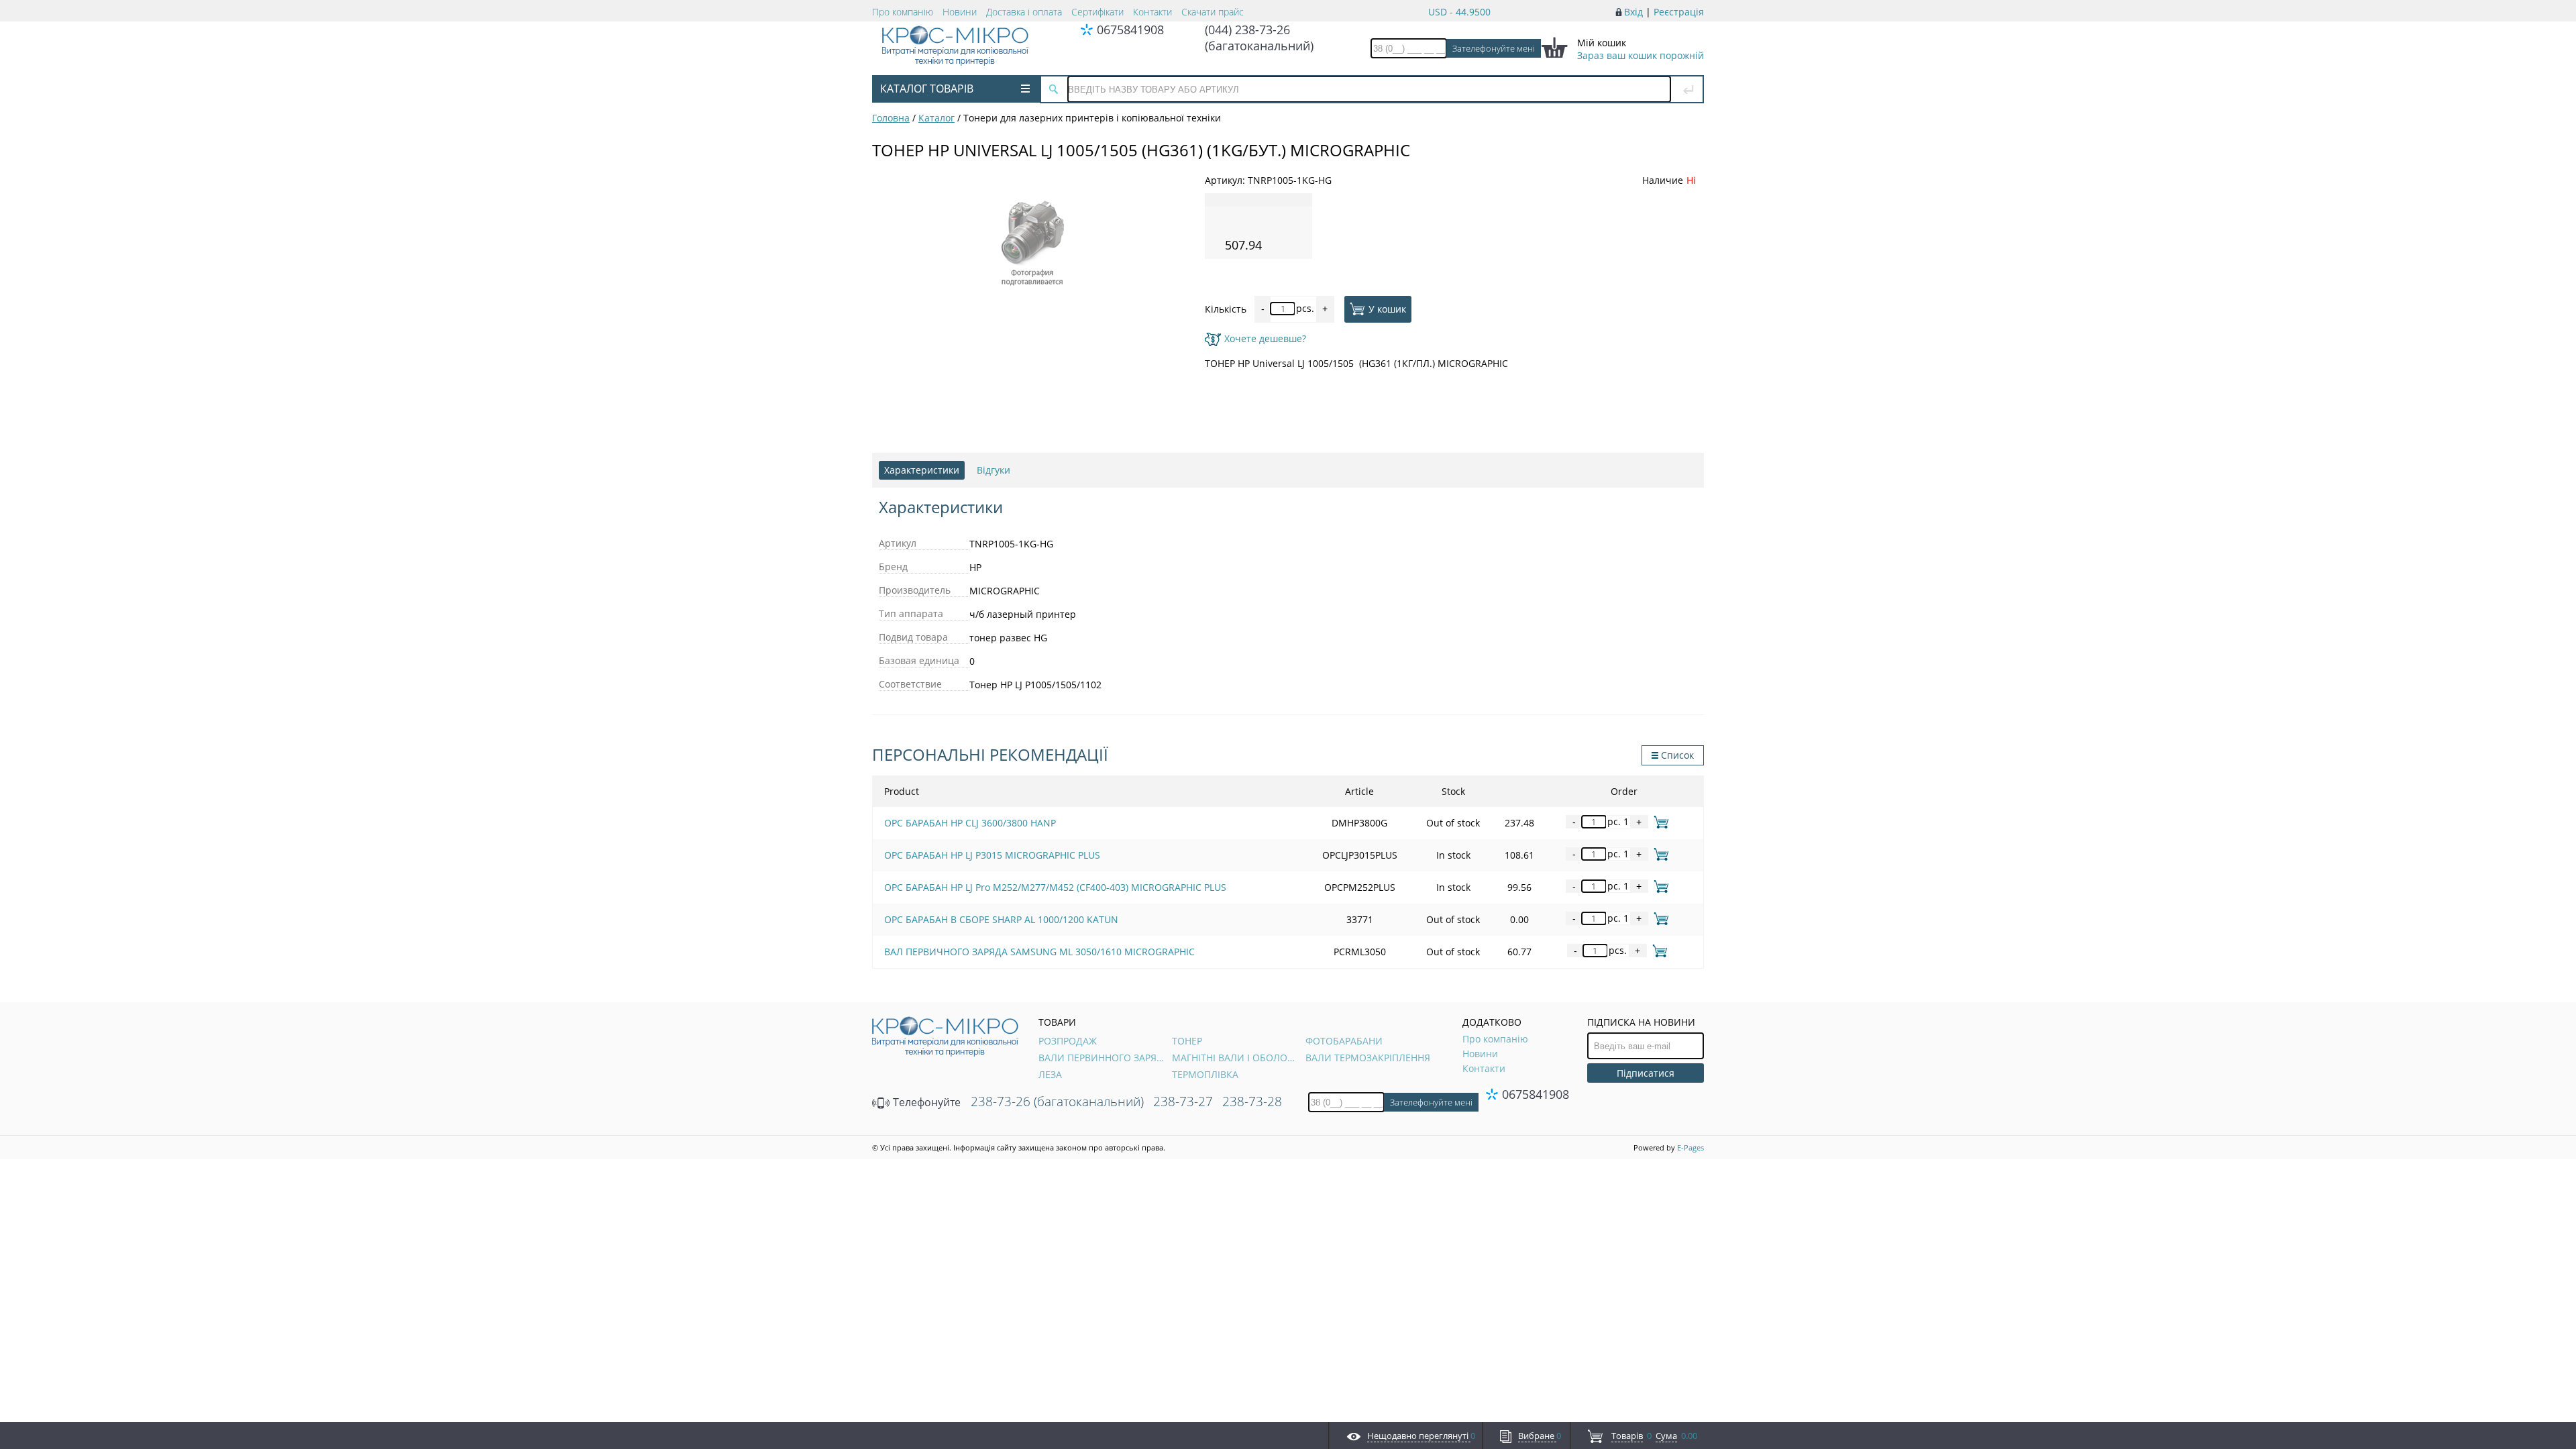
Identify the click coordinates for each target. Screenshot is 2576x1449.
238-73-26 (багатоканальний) (1057, 1102)
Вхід (1633, 12)
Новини (960, 12)
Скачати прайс (1213, 12)
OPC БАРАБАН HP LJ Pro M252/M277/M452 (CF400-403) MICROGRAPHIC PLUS (1055, 887)
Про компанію (903, 12)
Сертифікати (1097, 12)
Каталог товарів (927, 89)
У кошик (1387, 308)
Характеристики (922, 470)
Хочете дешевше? (1265, 338)
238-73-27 (1183, 1102)
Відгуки (994, 470)
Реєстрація (1679, 12)
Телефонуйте (925, 1102)
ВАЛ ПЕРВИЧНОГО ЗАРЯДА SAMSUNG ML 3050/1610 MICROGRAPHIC (1039, 952)
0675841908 (1130, 30)
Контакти (1152, 12)
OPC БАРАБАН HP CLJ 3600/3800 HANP (970, 823)
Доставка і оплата (1024, 12)
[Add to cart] (1659, 821)
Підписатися (1646, 1073)
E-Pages (1690, 1147)
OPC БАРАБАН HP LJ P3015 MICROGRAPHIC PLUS (992, 855)
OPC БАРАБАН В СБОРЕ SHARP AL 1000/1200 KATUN (1001, 919)
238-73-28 (1252, 1102)
